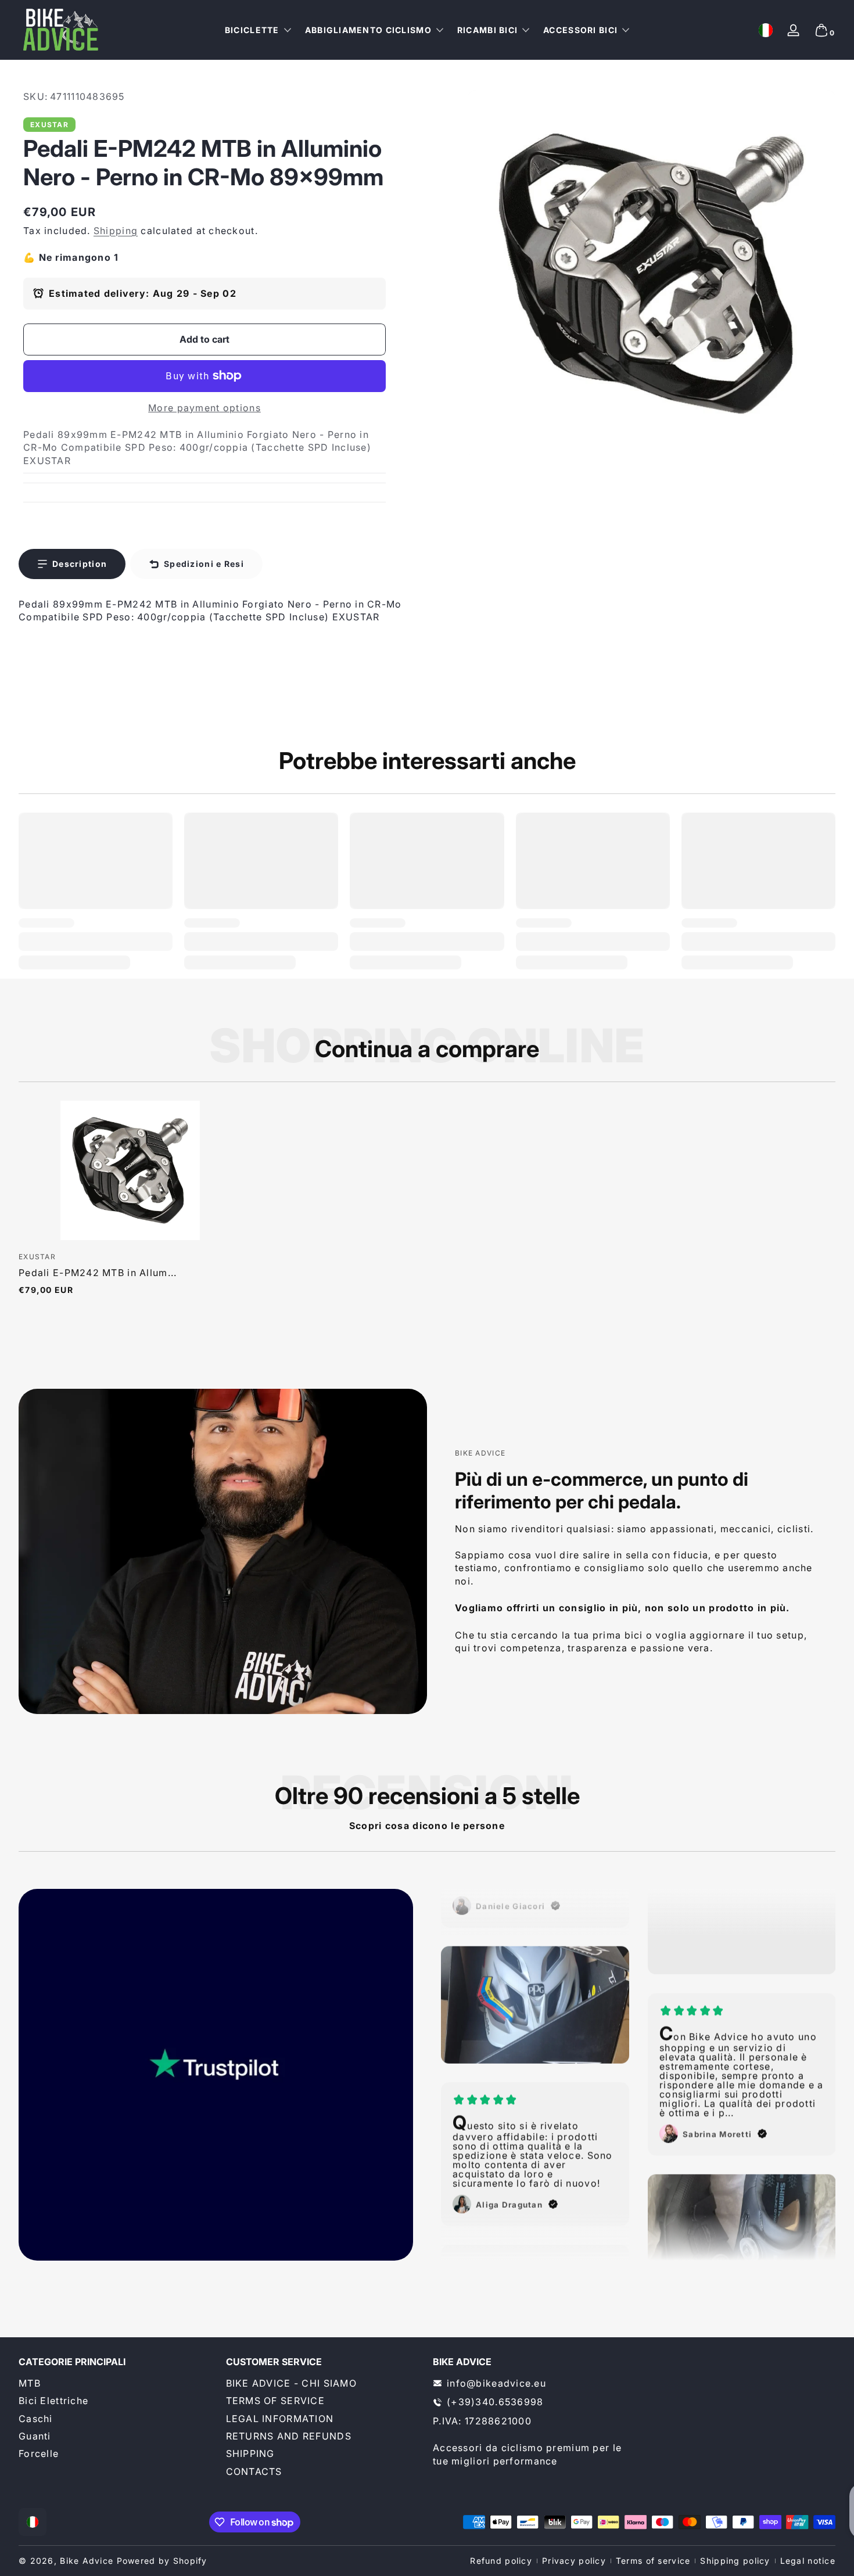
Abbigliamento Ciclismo (368, 30)
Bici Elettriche (53, 2401)
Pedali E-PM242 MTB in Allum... (98, 1273)
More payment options (204, 408)
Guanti (35, 2436)
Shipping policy (735, 2561)
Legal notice (808, 2561)
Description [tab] (80, 564)
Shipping (116, 231)
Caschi (36, 2419)
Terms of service (653, 2561)
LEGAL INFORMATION (280, 2419)
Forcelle (39, 2453)
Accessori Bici (580, 30)
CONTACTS (254, 2471)
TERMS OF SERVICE (275, 2401)
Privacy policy (574, 2561)
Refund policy (501, 2561)
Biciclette (252, 30)
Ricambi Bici (487, 30)
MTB (30, 2383)
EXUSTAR (49, 125)
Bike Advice (87, 2561)
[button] (766, 30)
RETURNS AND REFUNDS (289, 2436)
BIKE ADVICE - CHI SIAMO (291, 2383)
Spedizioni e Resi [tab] (204, 564)
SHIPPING (250, 2453)
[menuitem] (116, 2383)
